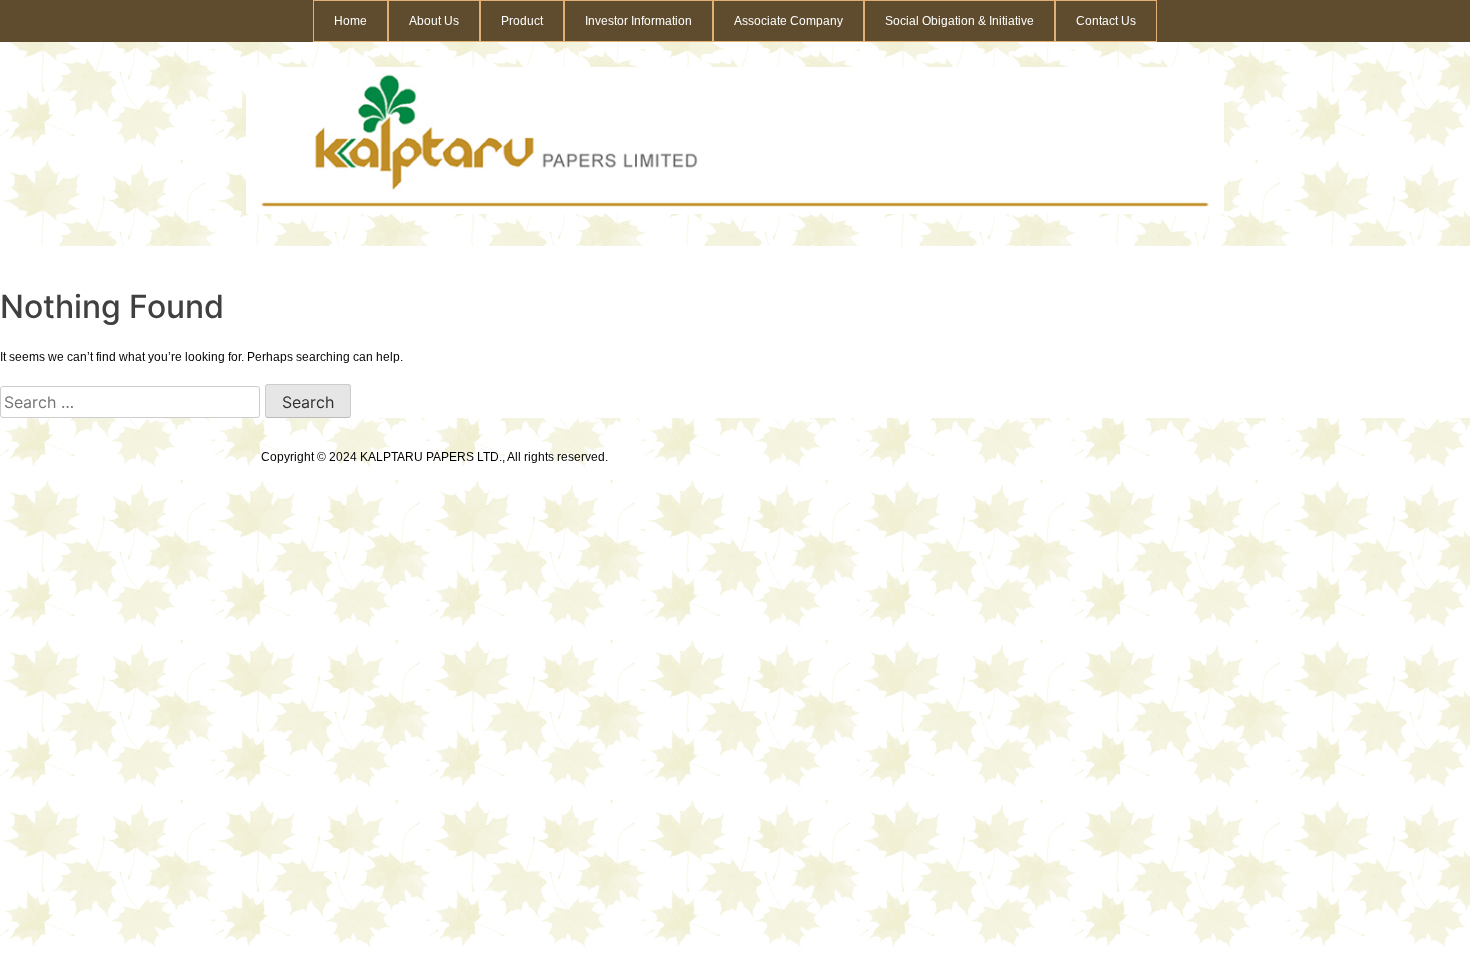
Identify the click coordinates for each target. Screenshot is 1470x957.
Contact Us (1106, 21)
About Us (434, 21)
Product (522, 21)
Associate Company (788, 21)
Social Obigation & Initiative (959, 21)
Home (350, 21)
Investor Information (638, 21)
